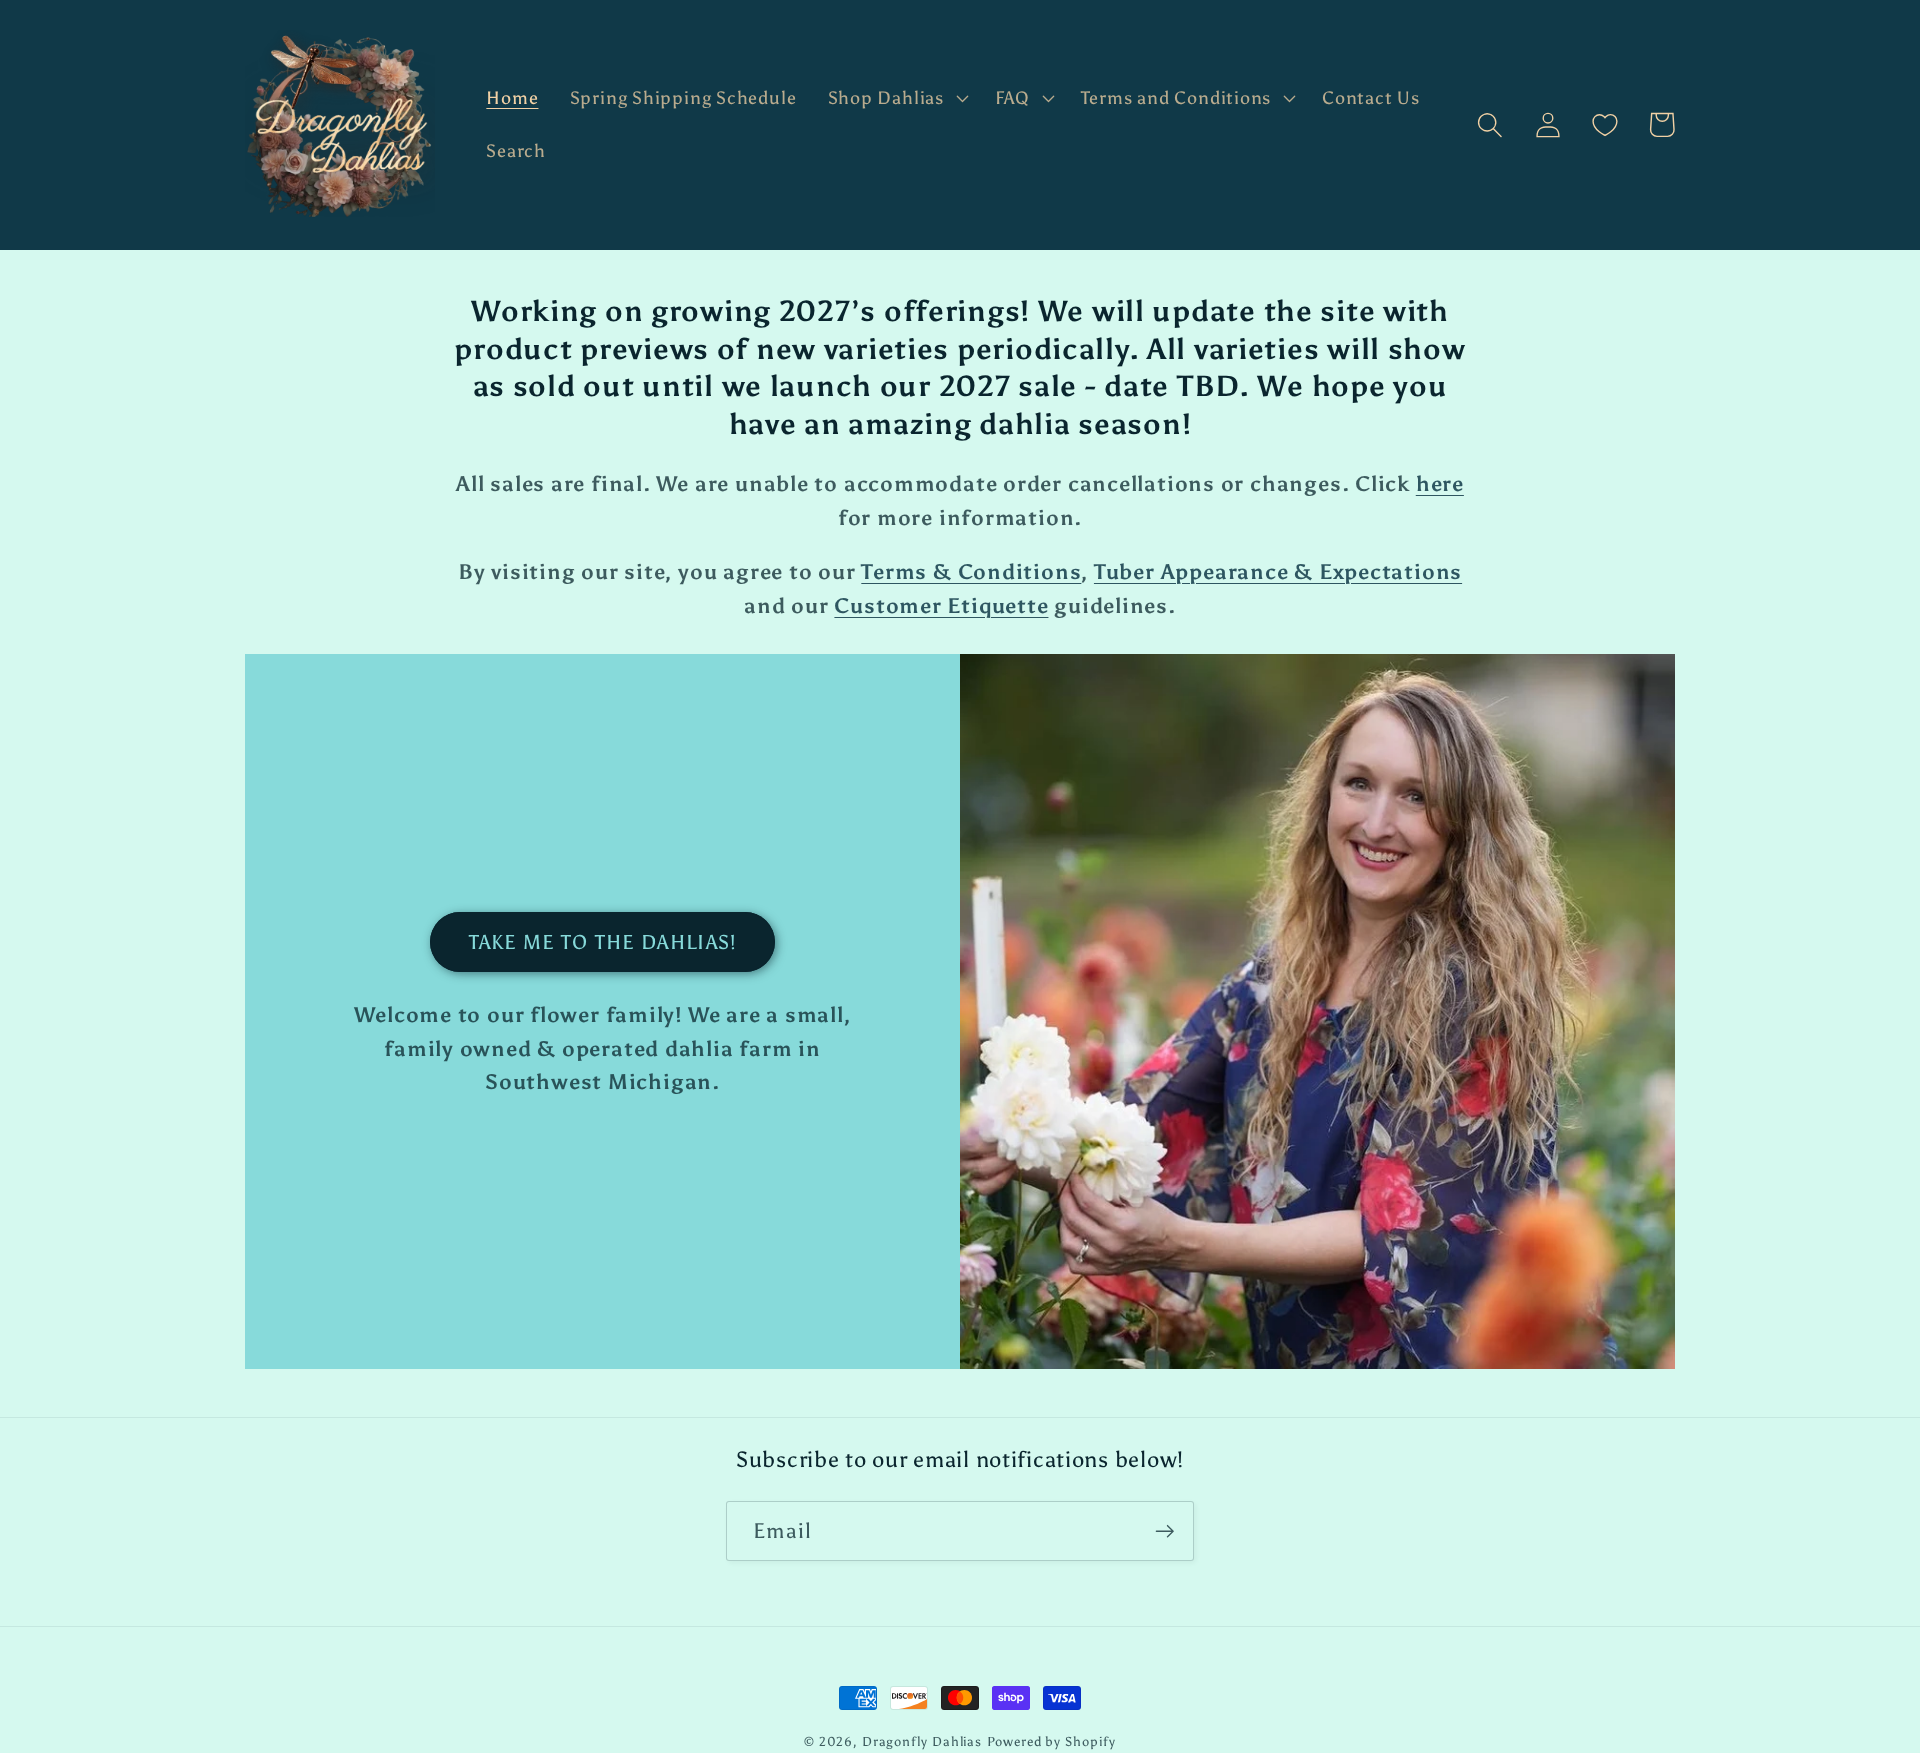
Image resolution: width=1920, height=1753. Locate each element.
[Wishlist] (1604, 124)
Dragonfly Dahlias (922, 1741)
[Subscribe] (1164, 1531)
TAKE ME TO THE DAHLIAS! (603, 942)
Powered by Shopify (1051, 1741)
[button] (895, 98)
